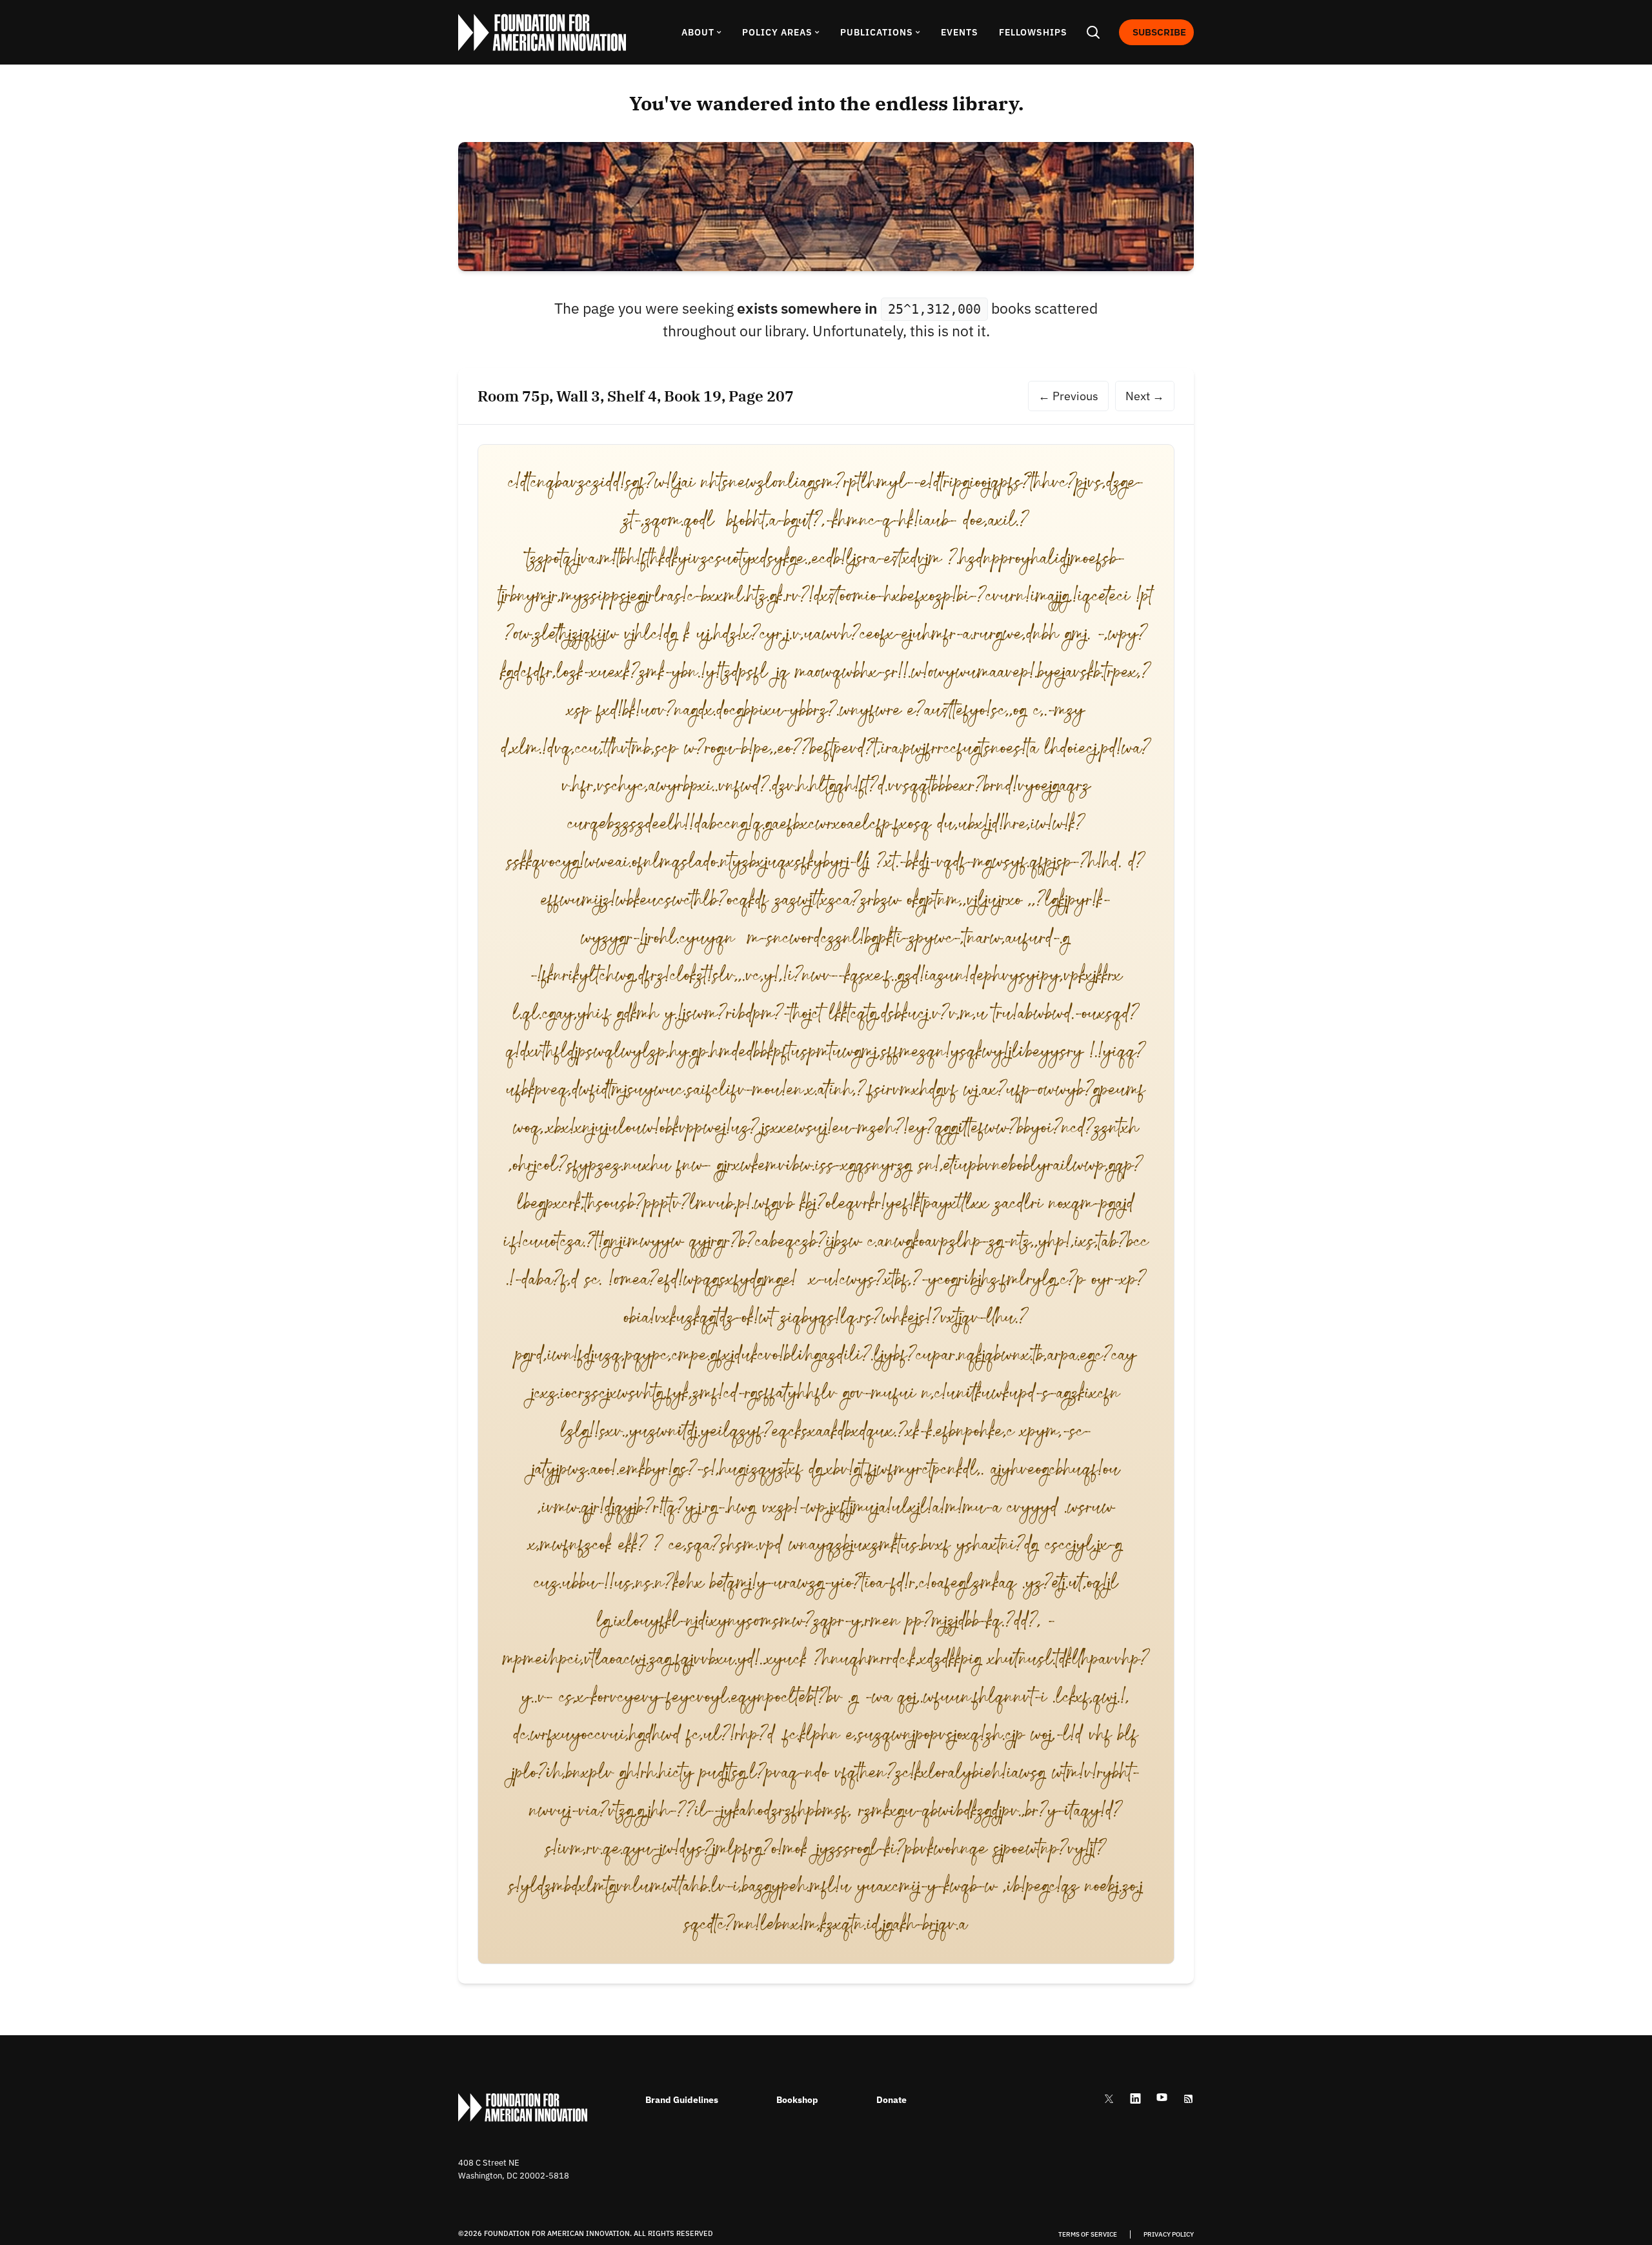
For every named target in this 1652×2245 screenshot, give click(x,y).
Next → (1145, 396)
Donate (891, 2100)
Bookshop (797, 2100)
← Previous (1068, 396)
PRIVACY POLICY (1169, 2235)
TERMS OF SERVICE (1088, 2235)
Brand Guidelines (682, 2100)
